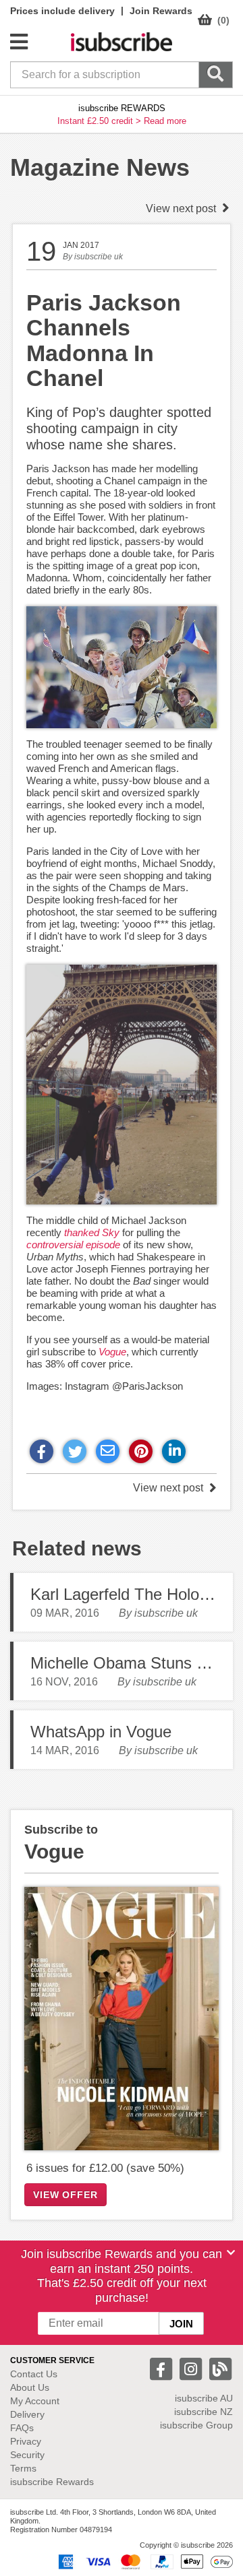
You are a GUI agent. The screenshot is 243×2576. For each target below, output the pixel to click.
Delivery (27, 2414)
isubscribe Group (196, 2425)
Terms (23, 2468)
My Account (35, 2401)
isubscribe (204, 2398)
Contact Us (34, 2374)
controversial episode (73, 1245)
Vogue (112, 1352)
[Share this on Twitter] (75, 1451)
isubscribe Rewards (52, 2482)
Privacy (26, 2441)
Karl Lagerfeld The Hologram (133, 1594)
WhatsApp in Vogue (101, 1732)
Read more (165, 121)
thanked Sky (92, 1232)
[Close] (231, 2253)
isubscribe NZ (204, 2412)
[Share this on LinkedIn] (174, 1451)
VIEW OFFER (65, 2195)
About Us (30, 2387)
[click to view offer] (122, 2019)
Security (27, 2455)
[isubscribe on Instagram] (192, 2368)
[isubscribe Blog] (220, 2368)
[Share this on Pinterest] (141, 1451)
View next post (182, 208)
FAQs (22, 2428)
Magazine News (100, 167)
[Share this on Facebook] (42, 1451)
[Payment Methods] (143, 2561)
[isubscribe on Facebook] (163, 2368)
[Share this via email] (108, 1451)
